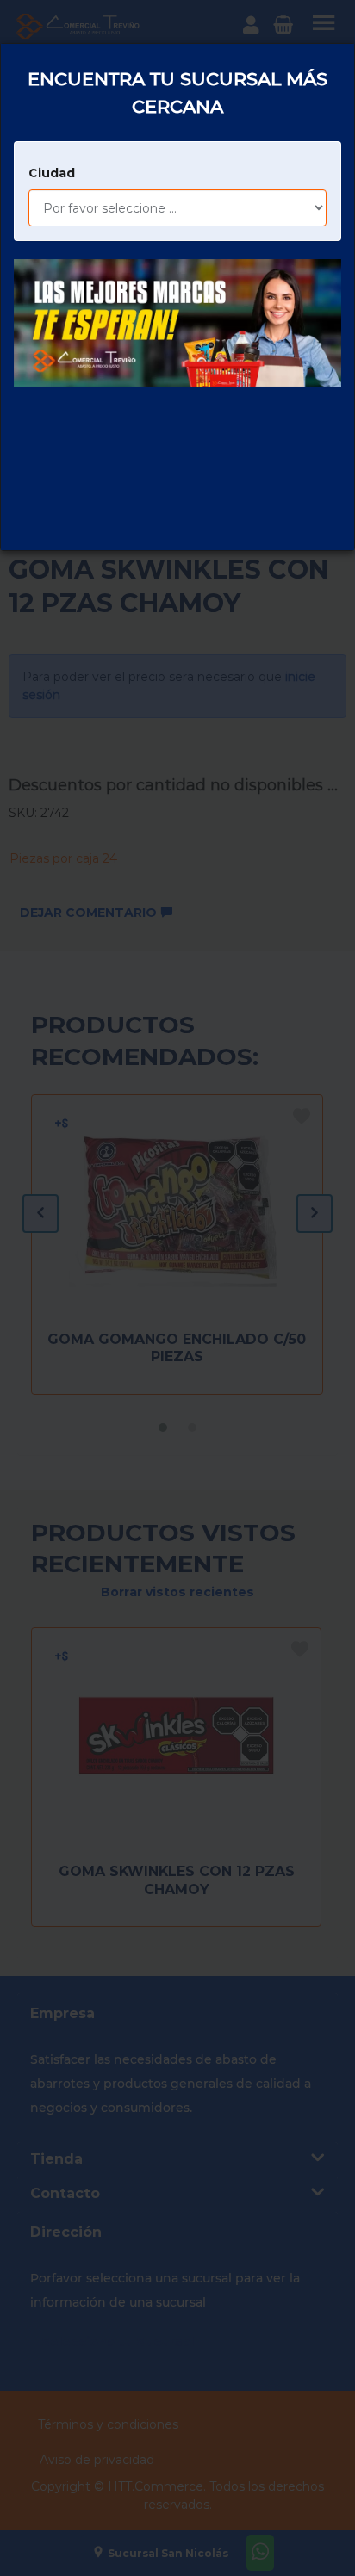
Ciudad (52, 173)
